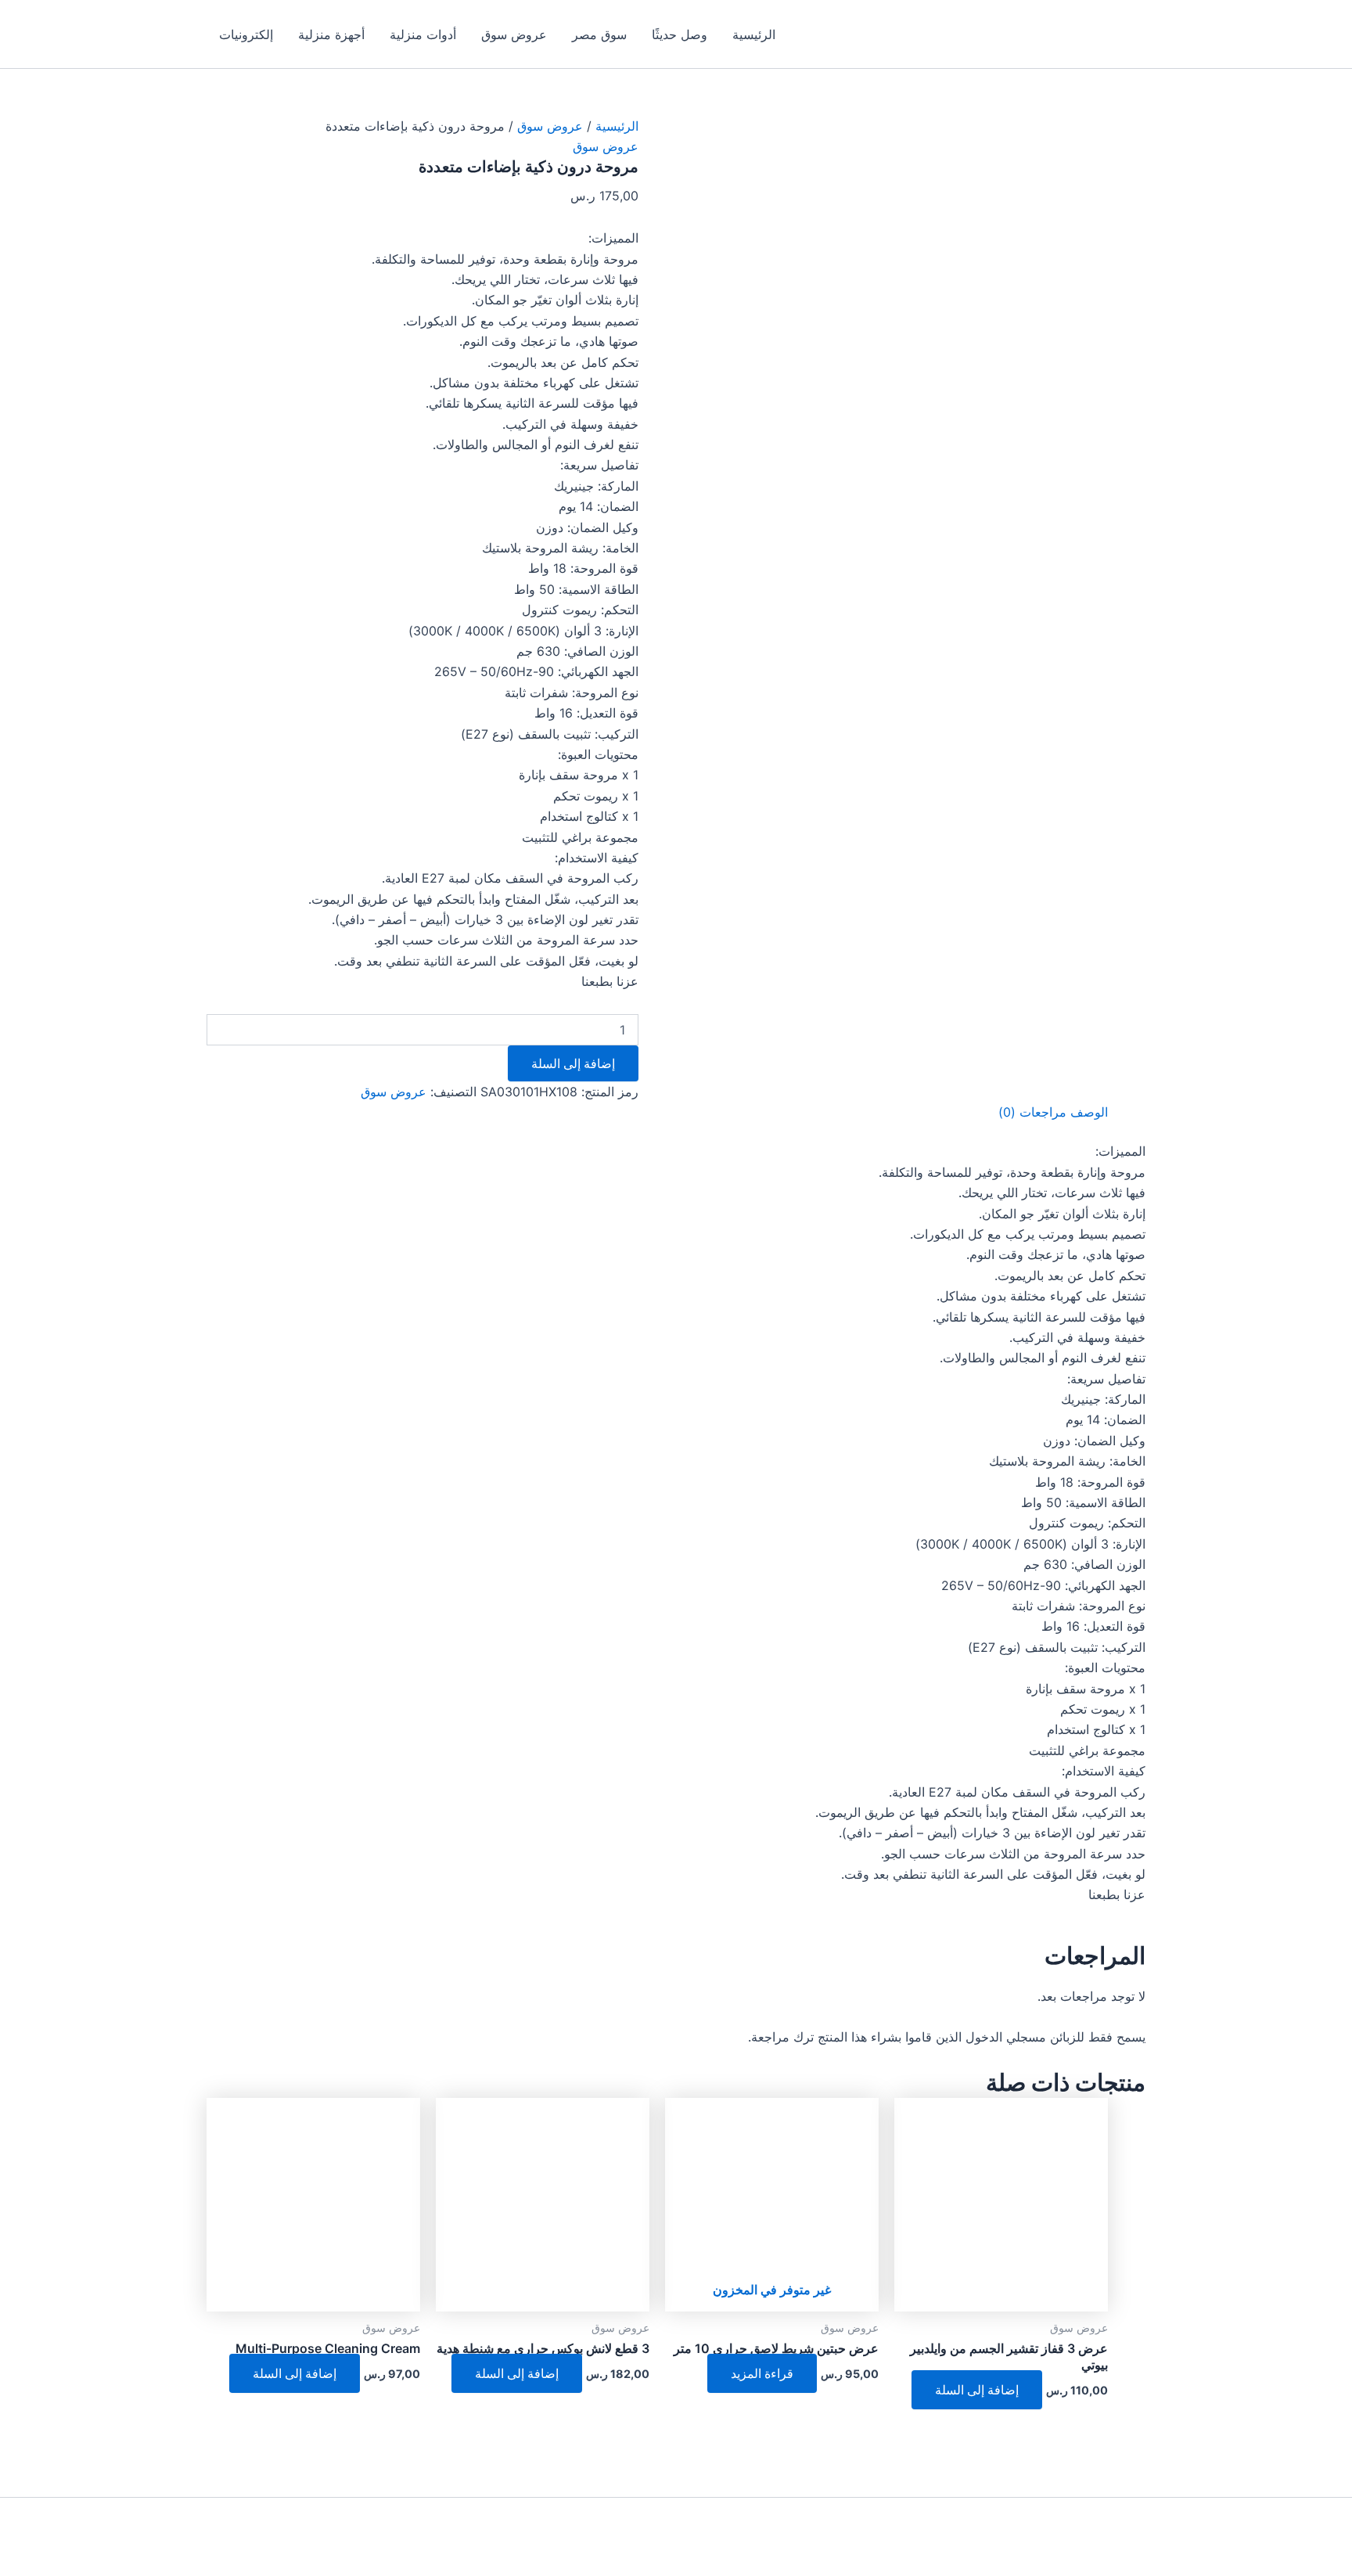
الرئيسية (754, 34)
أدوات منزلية (423, 34)
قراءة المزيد (762, 2373)
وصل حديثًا (680, 34)
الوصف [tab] (1089, 1112)
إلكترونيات (246, 34)
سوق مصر (599, 34)
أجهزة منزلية (331, 34)
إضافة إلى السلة (573, 1063)
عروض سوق (514, 34)
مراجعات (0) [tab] (1032, 1112)
